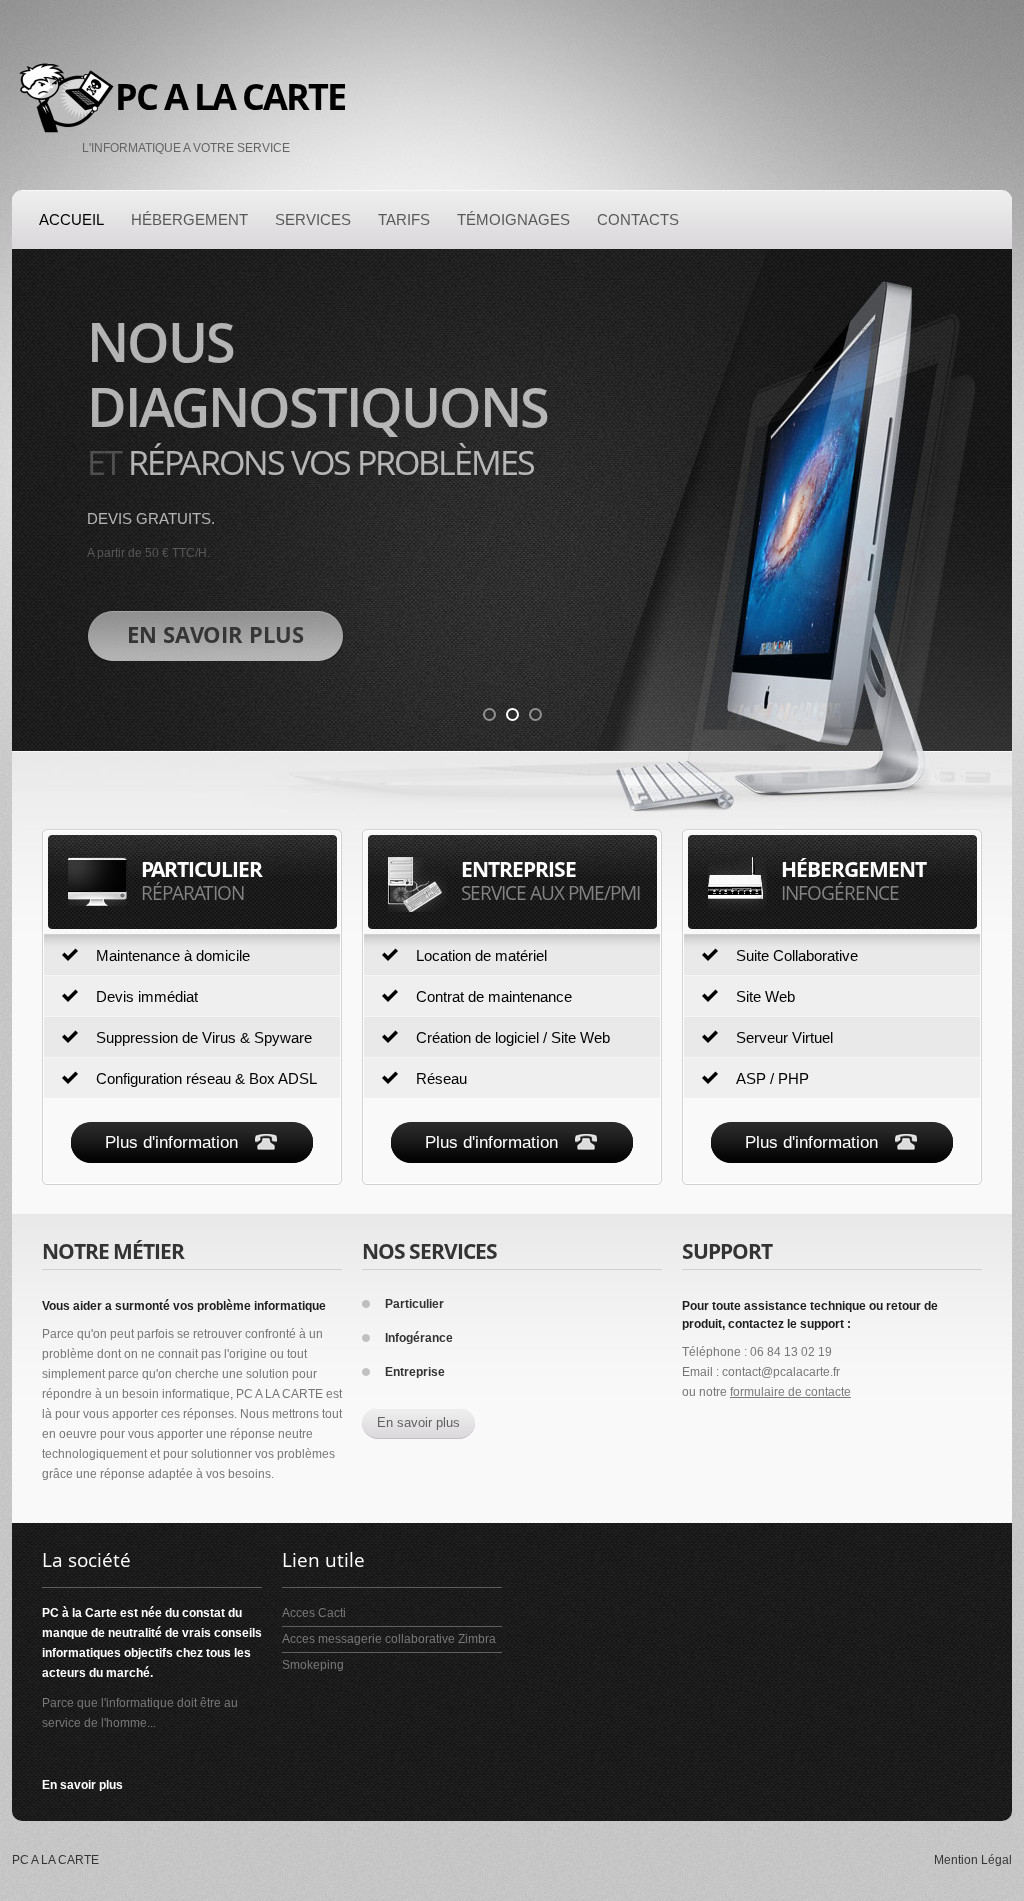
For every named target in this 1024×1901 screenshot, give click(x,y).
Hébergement (189, 219)
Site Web (765, 996)
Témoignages (513, 219)
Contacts (638, 219)
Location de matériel (481, 955)
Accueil (71, 219)
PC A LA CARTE (230, 96)
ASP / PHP (772, 1078)
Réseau (441, 1078)
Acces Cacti (314, 1613)
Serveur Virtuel (784, 1037)
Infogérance (419, 1338)
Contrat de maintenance (494, 996)
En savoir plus (418, 1422)
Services (313, 219)
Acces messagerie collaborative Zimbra (389, 1639)
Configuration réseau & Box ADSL (206, 1078)
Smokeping (313, 1665)
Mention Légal (973, 1860)
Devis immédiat (147, 996)
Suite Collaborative (797, 955)
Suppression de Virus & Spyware (204, 1037)
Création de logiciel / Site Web (513, 1037)
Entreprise (415, 1372)
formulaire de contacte (790, 1392)
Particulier (414, 1304)
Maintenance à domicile (173, 955)
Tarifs (404, 219)
